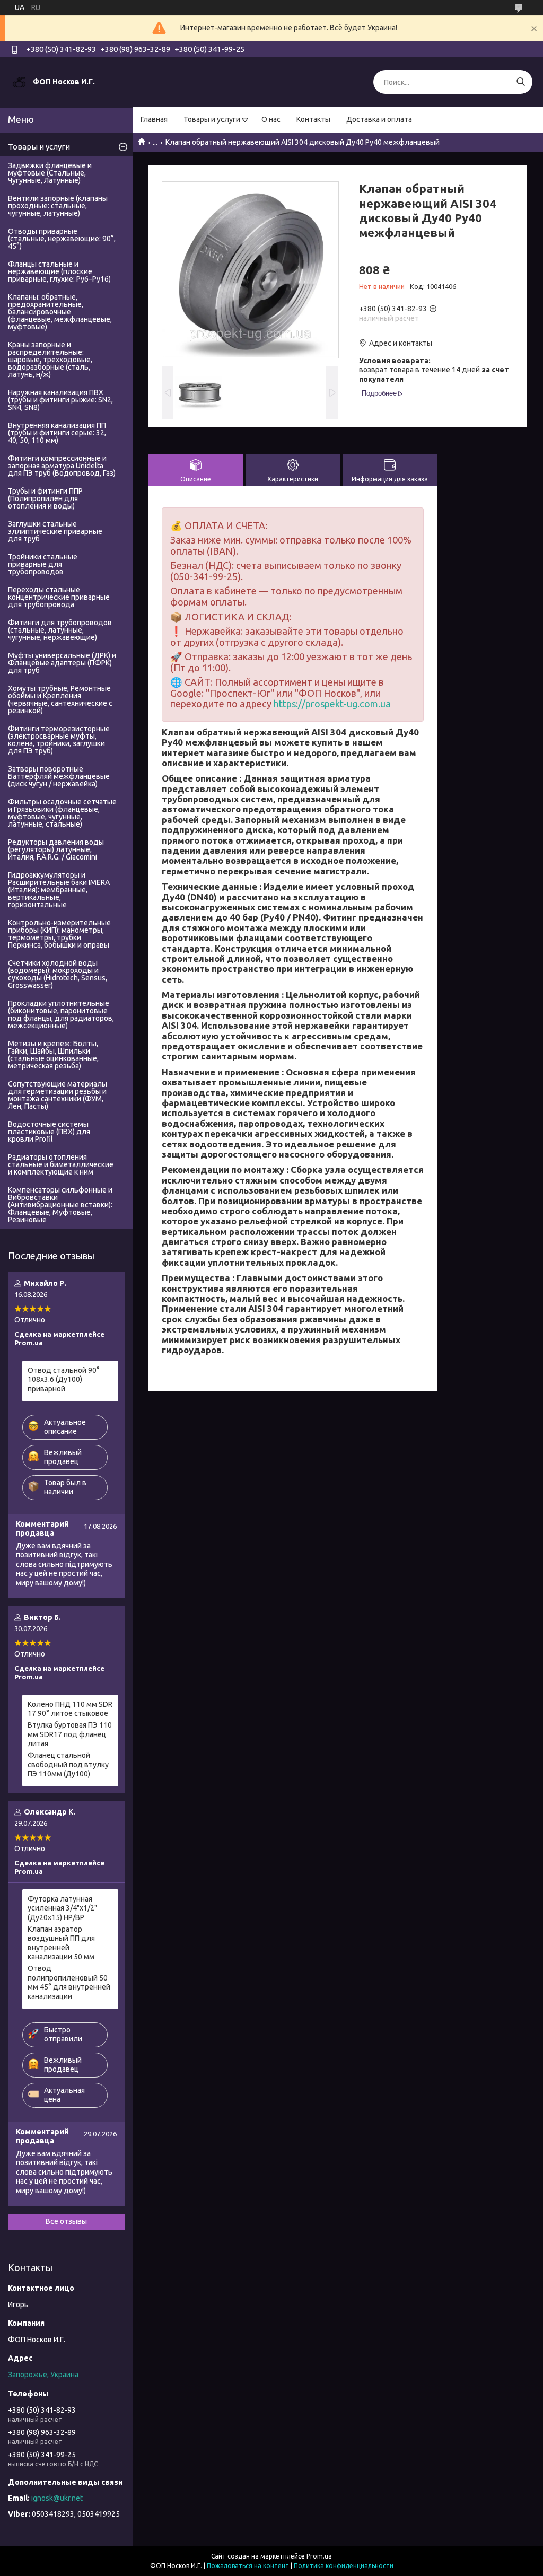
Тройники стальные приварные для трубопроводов (43, 564)
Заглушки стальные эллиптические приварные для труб (55, 531)
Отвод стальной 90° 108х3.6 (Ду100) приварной (64, 1379)
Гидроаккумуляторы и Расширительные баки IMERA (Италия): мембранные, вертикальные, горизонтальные (59, 890)
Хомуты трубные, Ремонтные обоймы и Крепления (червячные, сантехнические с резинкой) (60, 699)
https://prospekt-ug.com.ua (332, 704)
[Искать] (520, 82)
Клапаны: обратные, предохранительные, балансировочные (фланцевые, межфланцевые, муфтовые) (60, 312)
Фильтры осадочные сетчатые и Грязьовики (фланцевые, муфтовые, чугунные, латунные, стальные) (62, 813)
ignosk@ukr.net (57, 2498)
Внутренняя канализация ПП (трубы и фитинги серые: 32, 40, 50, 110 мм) (57, 433)
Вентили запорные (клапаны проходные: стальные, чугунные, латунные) (58, 206)
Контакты (313, 119)
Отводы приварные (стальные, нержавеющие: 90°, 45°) (62, 239)
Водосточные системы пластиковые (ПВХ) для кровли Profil (49, 1132)
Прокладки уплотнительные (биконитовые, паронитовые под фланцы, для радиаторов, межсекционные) (61, 1014)
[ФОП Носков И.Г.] (19, 82)
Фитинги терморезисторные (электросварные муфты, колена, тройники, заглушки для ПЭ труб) (59, 740)
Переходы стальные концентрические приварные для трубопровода (59, 597)
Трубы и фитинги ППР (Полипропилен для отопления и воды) (45, 498)
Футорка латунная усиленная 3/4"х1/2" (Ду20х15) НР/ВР (62, 1908)
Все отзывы (66, 2221)
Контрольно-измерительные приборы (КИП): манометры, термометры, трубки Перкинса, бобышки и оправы (59, 934)
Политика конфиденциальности (344, 2566)
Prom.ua (319, 2556)
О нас (271, 119)
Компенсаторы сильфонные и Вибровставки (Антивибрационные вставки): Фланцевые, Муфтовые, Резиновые (60, 1205)
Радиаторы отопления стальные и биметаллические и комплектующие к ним (61, 1164)
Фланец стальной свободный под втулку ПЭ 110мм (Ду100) (68, 1764)
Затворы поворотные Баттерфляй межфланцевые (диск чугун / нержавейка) (59, 776)
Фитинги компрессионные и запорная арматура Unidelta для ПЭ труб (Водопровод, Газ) (62, 466)
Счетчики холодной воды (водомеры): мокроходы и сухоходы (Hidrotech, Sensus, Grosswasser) (58, 974)
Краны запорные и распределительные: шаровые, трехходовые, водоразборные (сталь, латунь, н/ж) (50, 360)
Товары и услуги (212, 119)
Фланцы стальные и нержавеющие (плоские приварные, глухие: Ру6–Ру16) (59, 271)
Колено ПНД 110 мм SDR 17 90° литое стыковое (70, 1709)
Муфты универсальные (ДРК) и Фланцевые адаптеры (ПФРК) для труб (62, 663)
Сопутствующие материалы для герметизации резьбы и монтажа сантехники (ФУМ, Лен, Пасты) (58, 1095)
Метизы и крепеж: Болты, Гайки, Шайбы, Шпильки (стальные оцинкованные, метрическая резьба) (53, 1055)
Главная (154, 119)
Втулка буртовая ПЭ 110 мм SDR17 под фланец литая (70, 1734)
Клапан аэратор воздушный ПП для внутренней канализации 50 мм (61, 1943)
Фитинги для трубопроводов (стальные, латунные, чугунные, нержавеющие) (60, 630)
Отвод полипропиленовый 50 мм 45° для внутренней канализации (69, 1982)
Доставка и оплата (379, 119)
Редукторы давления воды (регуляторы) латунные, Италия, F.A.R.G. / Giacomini (56, 849)
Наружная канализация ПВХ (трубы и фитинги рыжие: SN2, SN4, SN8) (60, 400)
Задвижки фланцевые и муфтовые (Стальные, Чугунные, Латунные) (50, 173)
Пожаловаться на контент (248, 2566)
